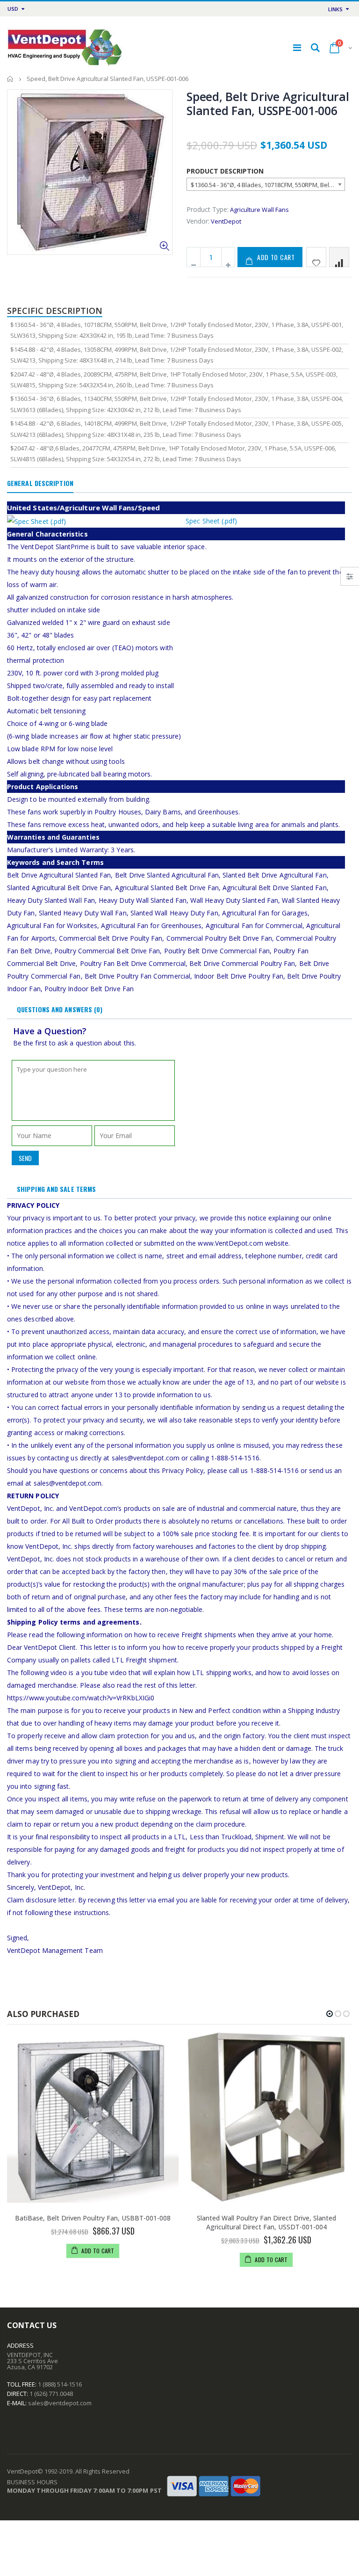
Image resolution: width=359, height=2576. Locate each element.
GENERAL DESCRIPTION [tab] (40, 483)
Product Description (225, 171)
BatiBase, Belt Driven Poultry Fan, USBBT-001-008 (93, 2218)
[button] (330, 2014)
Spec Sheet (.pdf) (211, 521)
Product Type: (208, 209)
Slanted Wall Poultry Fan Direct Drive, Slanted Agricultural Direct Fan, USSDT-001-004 (266, 2222)
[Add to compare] (339, 257)
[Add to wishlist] (316, 257)
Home (11, 79)
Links (335, 9)
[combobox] (266, 184)
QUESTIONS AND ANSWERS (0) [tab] (60, 1009)
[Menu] (297, 47)
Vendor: (198, 221)
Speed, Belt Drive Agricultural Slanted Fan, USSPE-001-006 (268, 103)
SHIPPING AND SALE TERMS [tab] (56, 1189)
